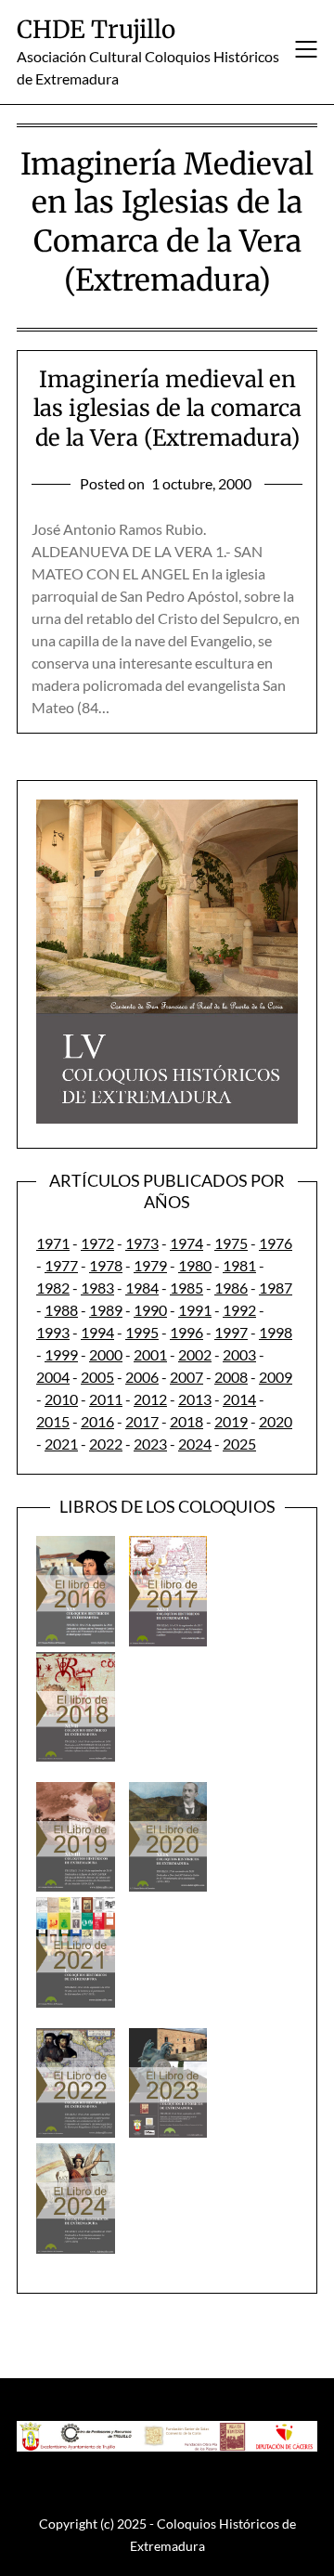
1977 (61, 1265)
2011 (106, 1399)
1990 (150, 1310)
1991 (195, 1310)
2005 (97, 1377)
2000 (106, 1354)
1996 (186, 1332)
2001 (150, 1354)
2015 (53, 1421)
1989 (106, 1310)
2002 (195, 1354)
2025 (239, 1444)
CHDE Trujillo (96, 29)
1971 (53, 1243)
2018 (186, 1421)
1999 (61, 1354)
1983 (97, 1288)
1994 (97, 1332)
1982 (53, 1288)
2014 (239, 1399)
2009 (276, 1377)
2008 (231, 1377)
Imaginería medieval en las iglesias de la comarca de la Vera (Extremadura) (167, 408)
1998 (276, 1332)
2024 (195, 1444)
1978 (106, 1265)
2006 (142, 1377)
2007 (186, 1377)
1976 (276, 1243)
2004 (53, 1377)
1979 (150, 1265)
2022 (106, 1444)
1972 (97, 1243)
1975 (231, 1243)
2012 (150, 1399)
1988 (61, 1310)
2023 (150, 1444)
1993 (53, 1332)
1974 (186, 1243)
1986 (231, 1288)
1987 (276, 1288)
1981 (239, 1265)
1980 (195, 1265)
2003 (239, 1354)
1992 (239, 1310)
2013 (195, 1399)
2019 (231, 1421)
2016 (97, 1421)
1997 (231, 1332)
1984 (142, 1288)
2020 (276, 1421)
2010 (61, 1399)
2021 (61, 1444)
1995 (142, 1332)
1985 (186, 1288)
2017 (142, 1421)
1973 (142, 1243)
